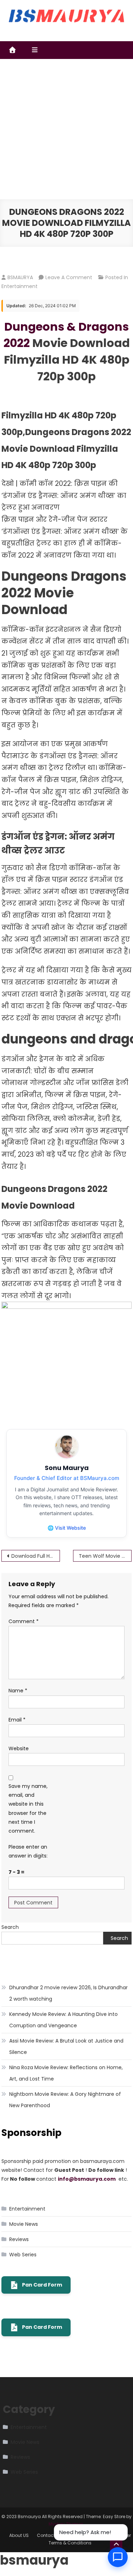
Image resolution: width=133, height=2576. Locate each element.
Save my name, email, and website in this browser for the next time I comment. (28, 1808)
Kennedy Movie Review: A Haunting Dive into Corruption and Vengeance (63, 2020)
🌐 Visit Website (67, 1528)
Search (10, 1927)
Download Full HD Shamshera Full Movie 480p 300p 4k (36, 1556)
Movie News (24, 2224)
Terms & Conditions (70, 2543)
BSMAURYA (20, 277)
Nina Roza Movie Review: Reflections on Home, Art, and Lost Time (66, 2073)
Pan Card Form (42, 2285)
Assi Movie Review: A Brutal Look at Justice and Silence (66, 2046)
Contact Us (49, 2535)
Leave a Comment (69, 277)
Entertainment (20, 286)
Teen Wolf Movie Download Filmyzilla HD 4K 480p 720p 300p (105, 1556)
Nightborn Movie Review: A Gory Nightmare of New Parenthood (65, 2100)
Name (18, 1691)
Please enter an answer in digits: (28, 1851)
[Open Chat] (118, 2557)
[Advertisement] (66, 129)
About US (19, 2535)
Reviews (19, 2239)
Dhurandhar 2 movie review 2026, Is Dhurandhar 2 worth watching (68, 1993)
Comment (24, 1621)
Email (17, 1720)
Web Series (23, 2255)
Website (19, 1748)
